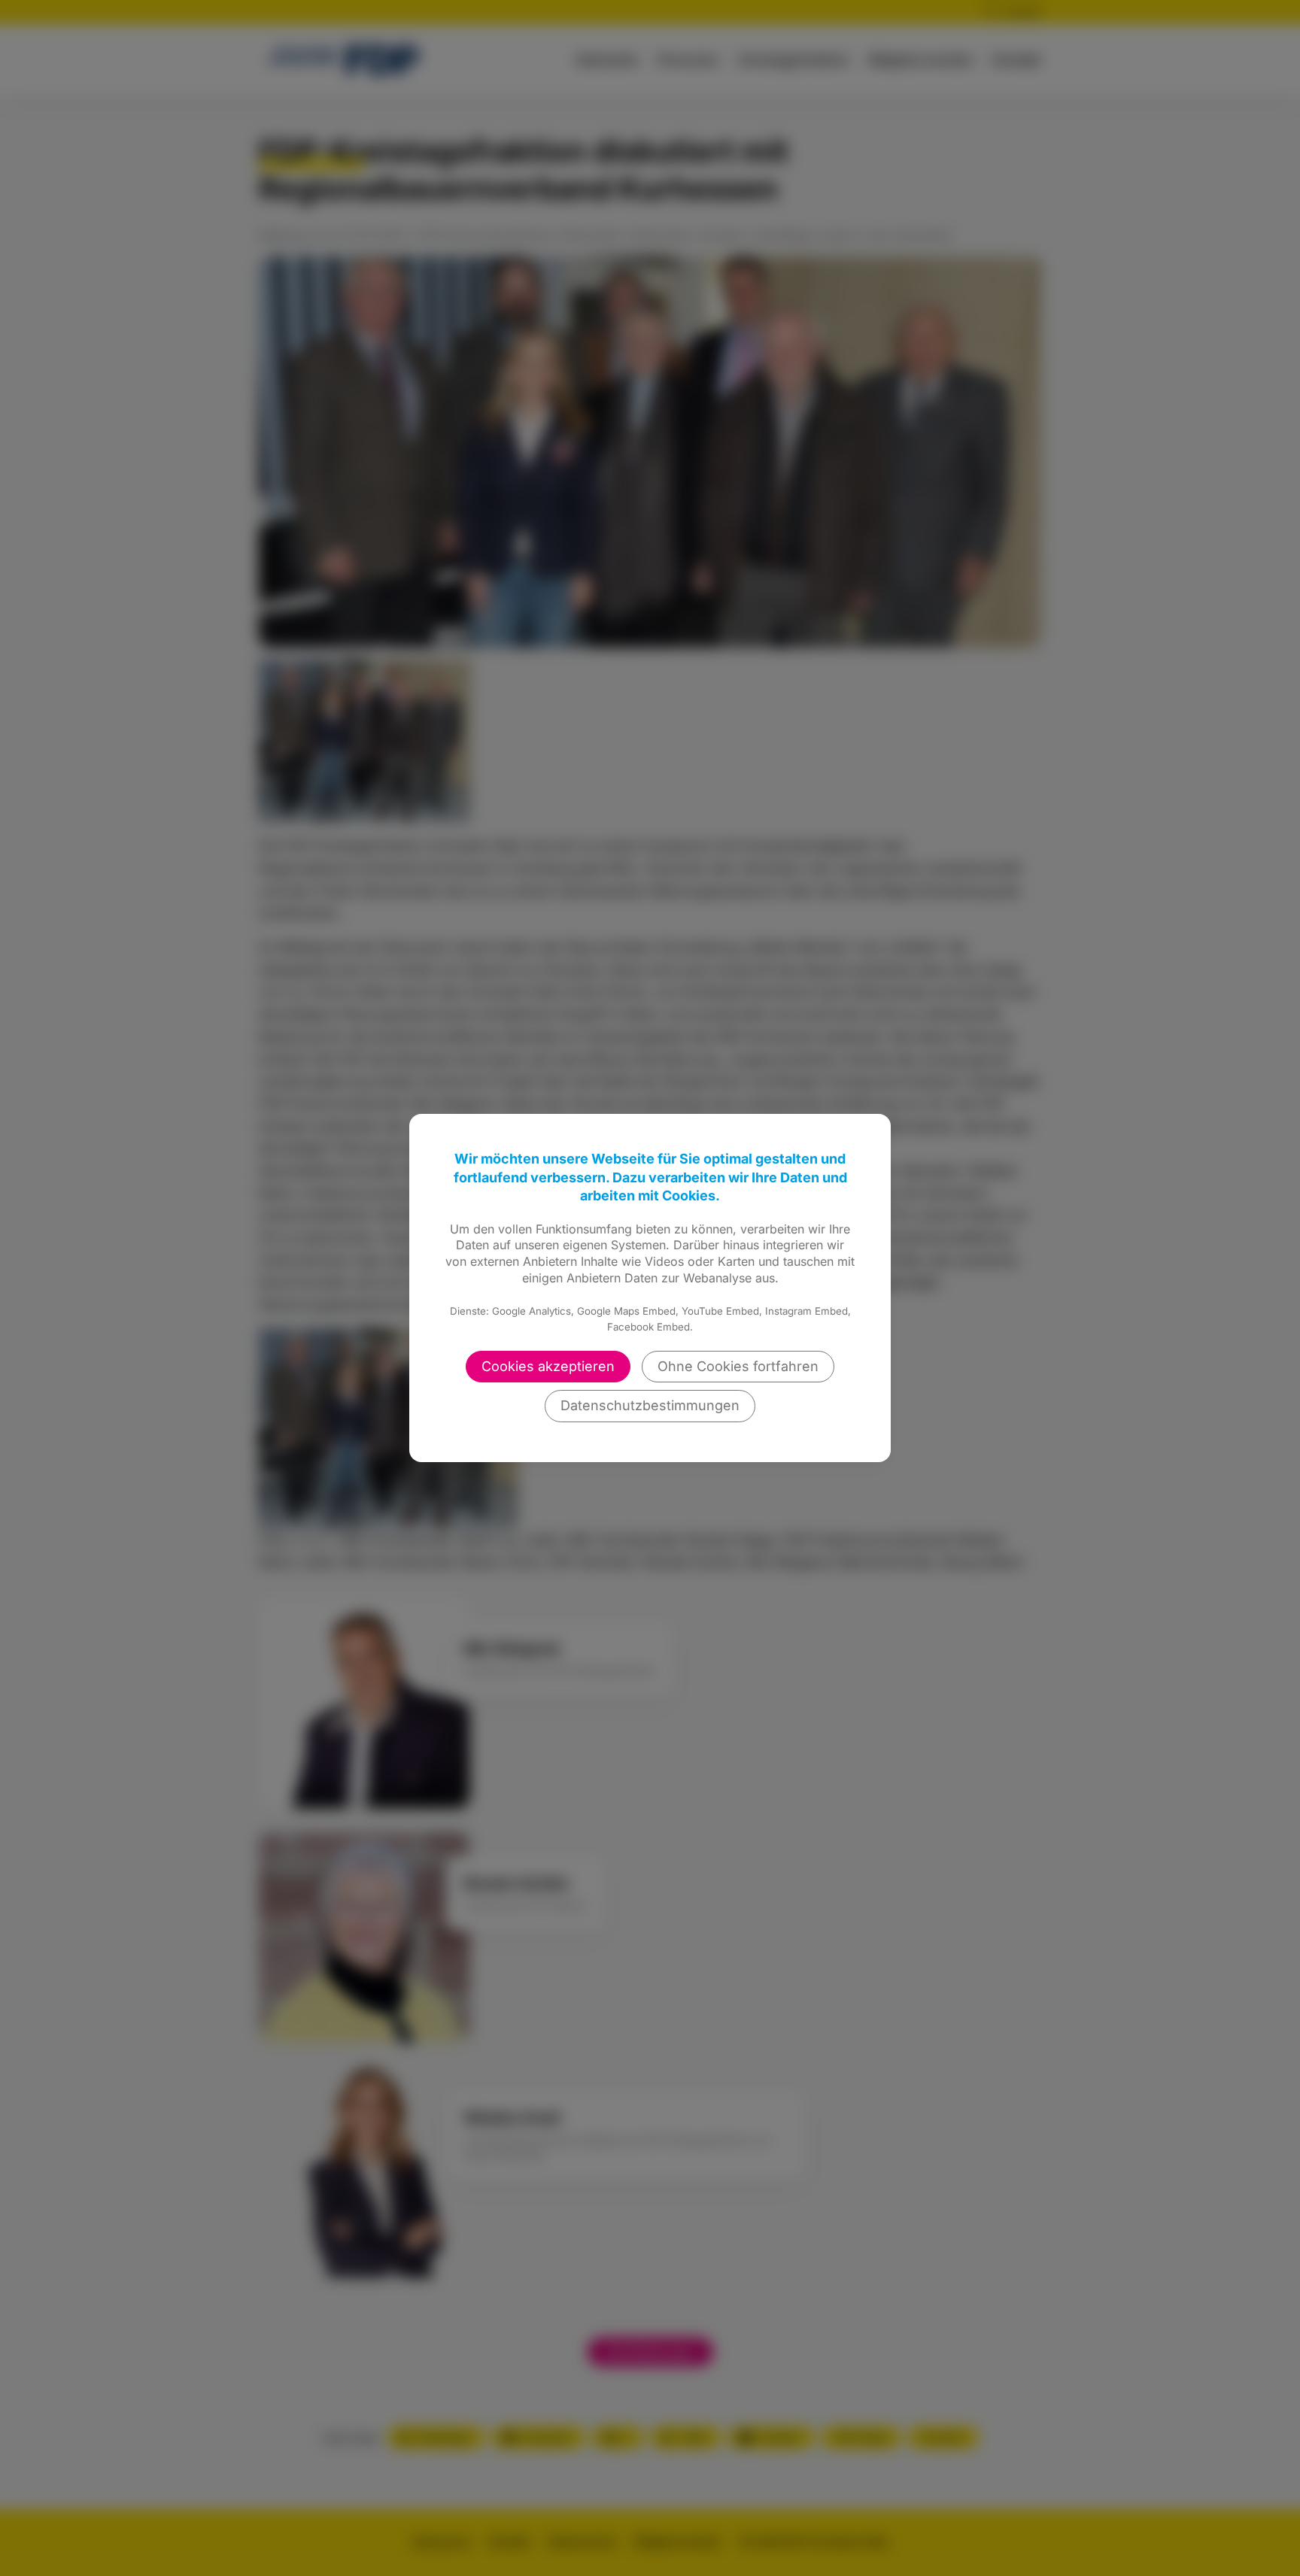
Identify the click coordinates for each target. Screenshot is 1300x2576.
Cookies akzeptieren (548, 1366)
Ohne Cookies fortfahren (738, 1366)
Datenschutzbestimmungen (650, 1405)
